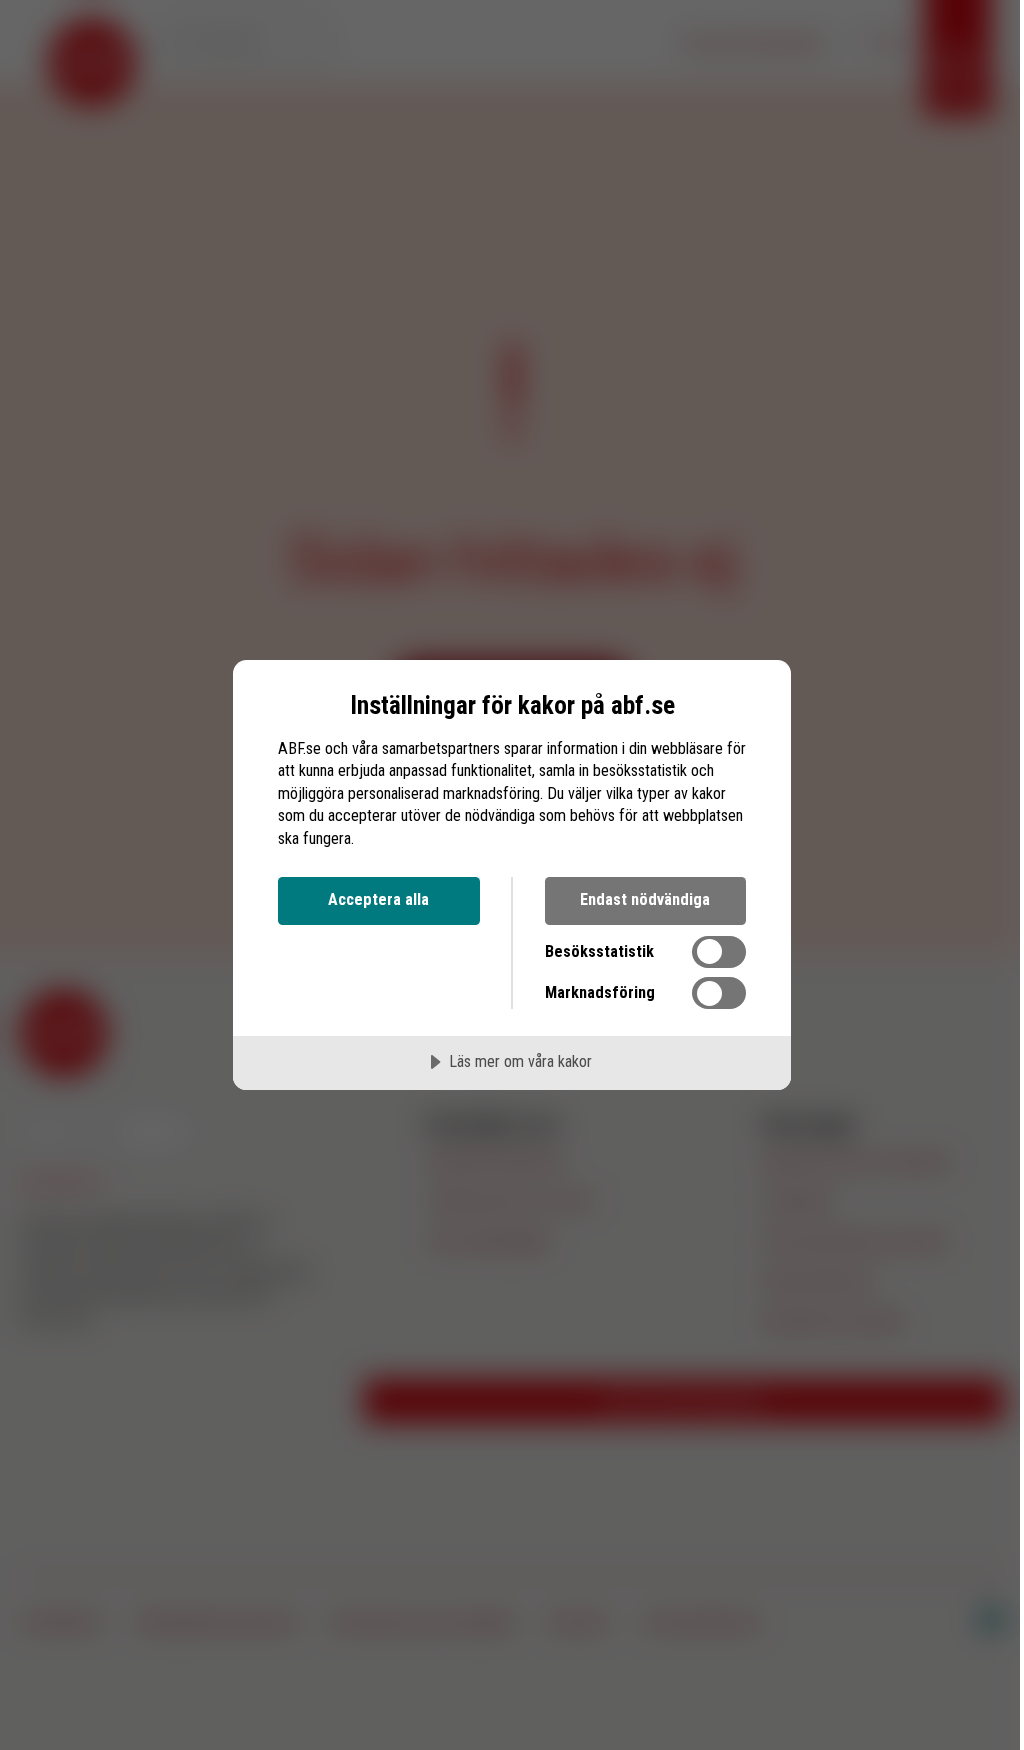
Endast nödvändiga (645, 899)
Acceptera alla (378, 899)
